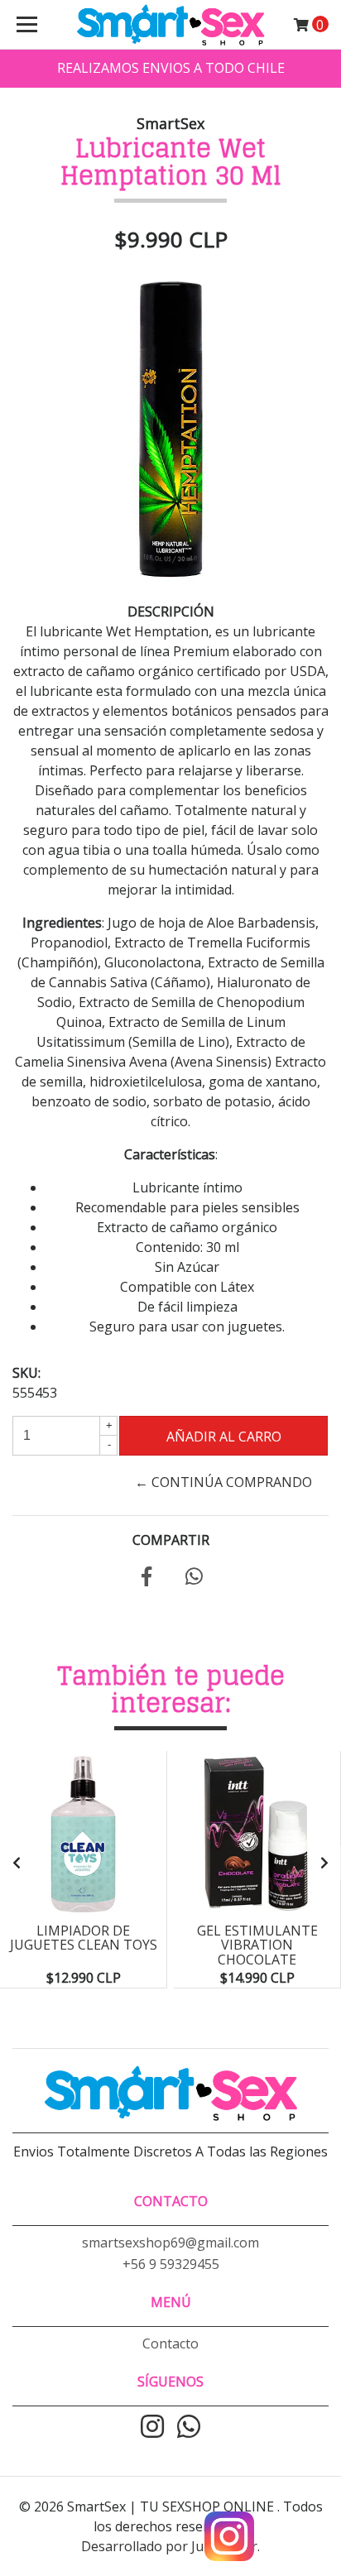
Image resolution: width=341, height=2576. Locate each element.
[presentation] (17, 1863)
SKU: (26, 1373)
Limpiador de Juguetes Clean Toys (84, 1938)
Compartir (171, 1540)
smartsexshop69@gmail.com (170, 2243)
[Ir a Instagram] (152, 2428)
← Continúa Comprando (223, 1482)
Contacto (170, 2343)
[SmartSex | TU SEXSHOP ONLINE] (171, 25)
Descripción (171, 612)
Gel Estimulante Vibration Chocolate (257, 1945)
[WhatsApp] (189, 2428)
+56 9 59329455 (171, 2264)
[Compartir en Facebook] (146, 1579)
